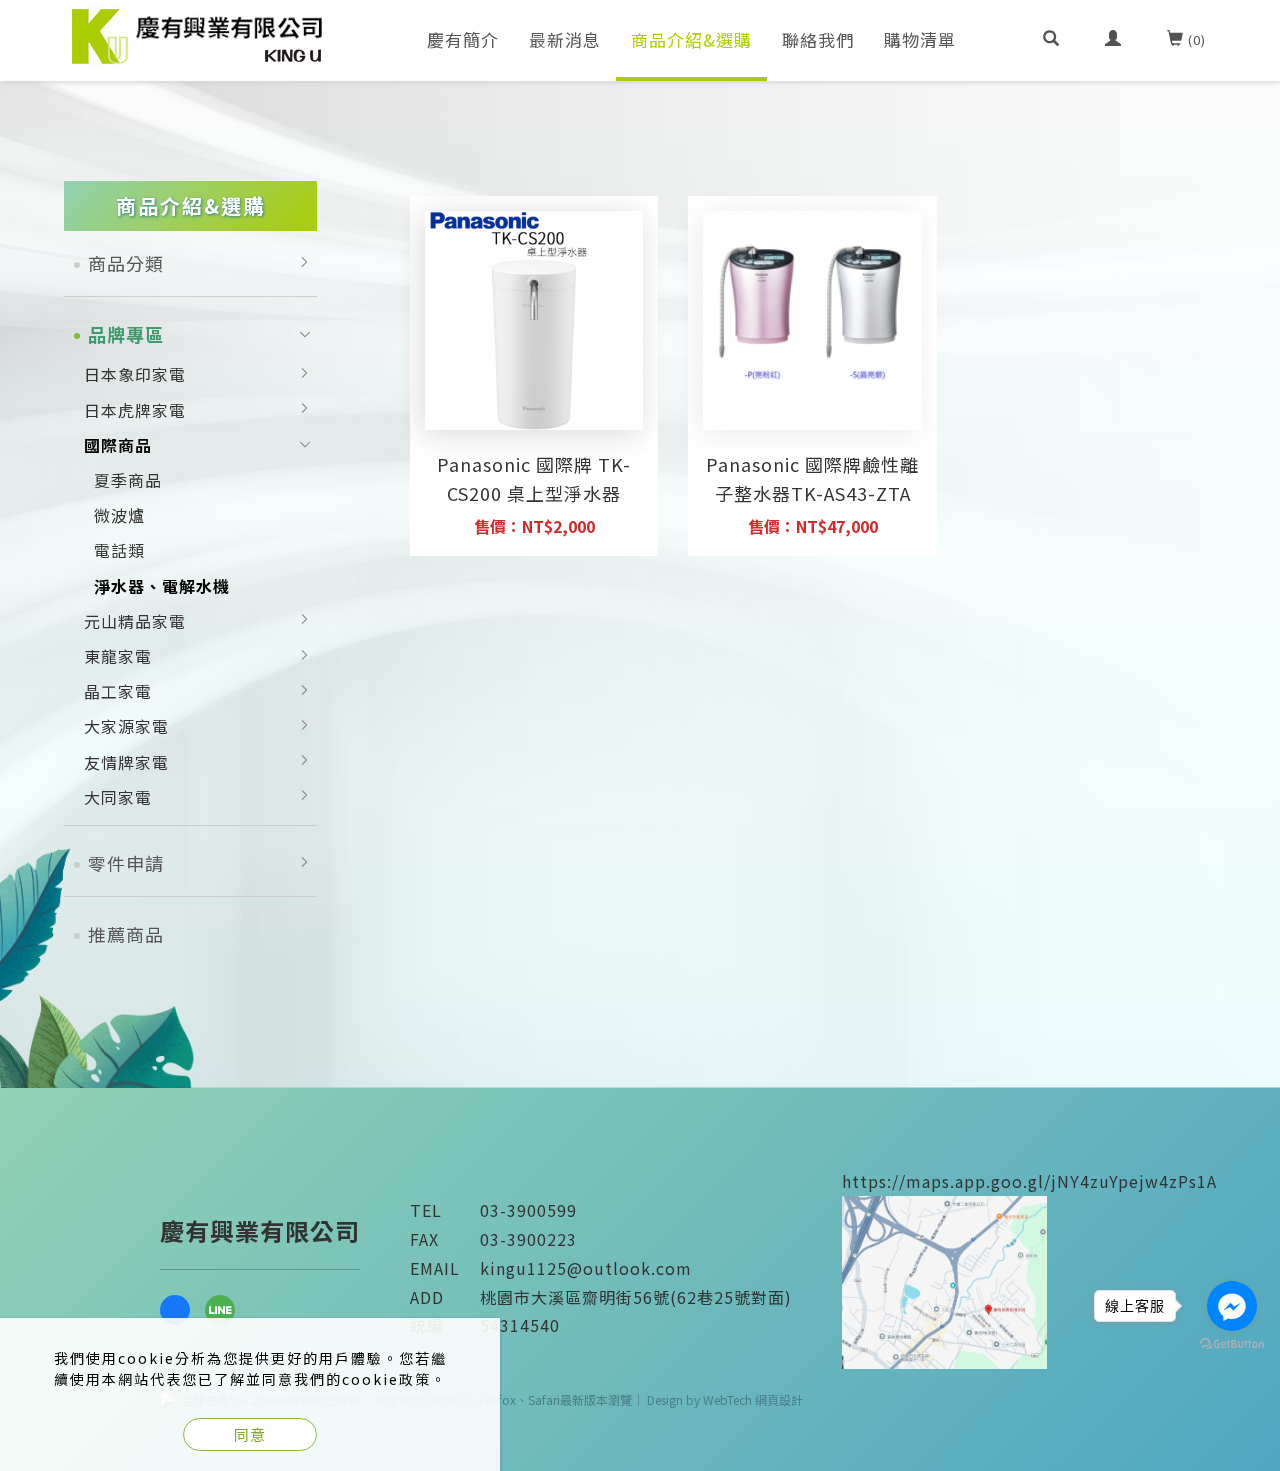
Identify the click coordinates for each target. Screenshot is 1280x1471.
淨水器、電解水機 (162, 586)
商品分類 (126, 263)
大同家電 (118, 797)
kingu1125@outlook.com (586, 1268)
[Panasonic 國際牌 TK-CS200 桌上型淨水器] (534, 320)
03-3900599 (528, 1210)
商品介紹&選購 (691, 39)
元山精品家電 (135, 621)
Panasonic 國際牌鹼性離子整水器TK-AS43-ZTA (812, 478)
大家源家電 (126, 726)
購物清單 (920, 39)
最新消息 (565, 39)
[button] (1051, 40)
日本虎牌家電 (135, 410)
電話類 (119, 550)
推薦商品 (126, 934)
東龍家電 (118, 656)
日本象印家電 (135, 374)
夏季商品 (128, 480)
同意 (250, 1434)
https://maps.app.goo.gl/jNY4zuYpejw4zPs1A (1029, 1181)
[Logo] (199, 34)
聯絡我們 (818, 39)
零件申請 (126, 863)
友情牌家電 (126, 762)
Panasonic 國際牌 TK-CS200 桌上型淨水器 (534, 478)
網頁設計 (779, 1399)
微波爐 (119, 515)
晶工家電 (118, 691)
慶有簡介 (463, 39)
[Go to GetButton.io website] (1232, 1344)
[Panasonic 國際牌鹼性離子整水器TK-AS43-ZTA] (812, 306)
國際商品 (118, 445)
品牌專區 (126, 334)
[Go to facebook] (1232, 1306)
